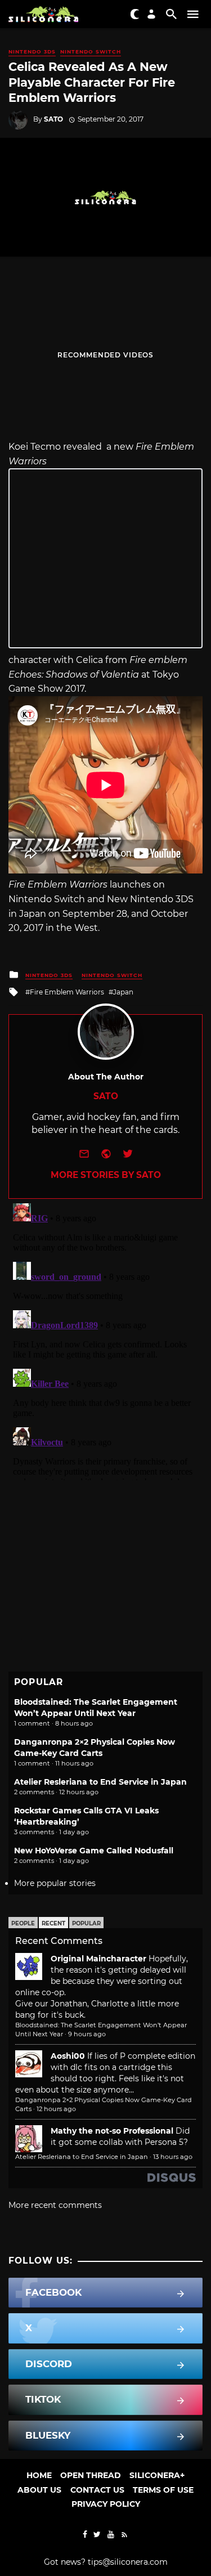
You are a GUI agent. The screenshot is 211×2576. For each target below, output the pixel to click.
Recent (53, 1923)
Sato (53, 119)
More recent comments (55, 2205)
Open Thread (91, 2475)
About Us (39, 2490)
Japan (123, 992)
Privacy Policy (106, 2504)
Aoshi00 (68, 2056)
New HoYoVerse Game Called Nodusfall (94, 1851)
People (23, 1923)
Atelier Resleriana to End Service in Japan (100, 1782)
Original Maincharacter (98, 1959)
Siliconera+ (157, 2475)
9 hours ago (87, 2034)
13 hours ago (173, 2157)
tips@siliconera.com (128, 2562)
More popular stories (55, 1883)
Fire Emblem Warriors (67, 992)
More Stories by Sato (106, 1175)
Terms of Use (163, 2490)
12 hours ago (56, 2109)
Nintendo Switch (91, 51)
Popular (86, 1923)
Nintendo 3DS (32, 51)
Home (39, 2475)
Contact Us (97, 2490)
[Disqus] (105, 1339)
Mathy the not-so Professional (112, 2131)
